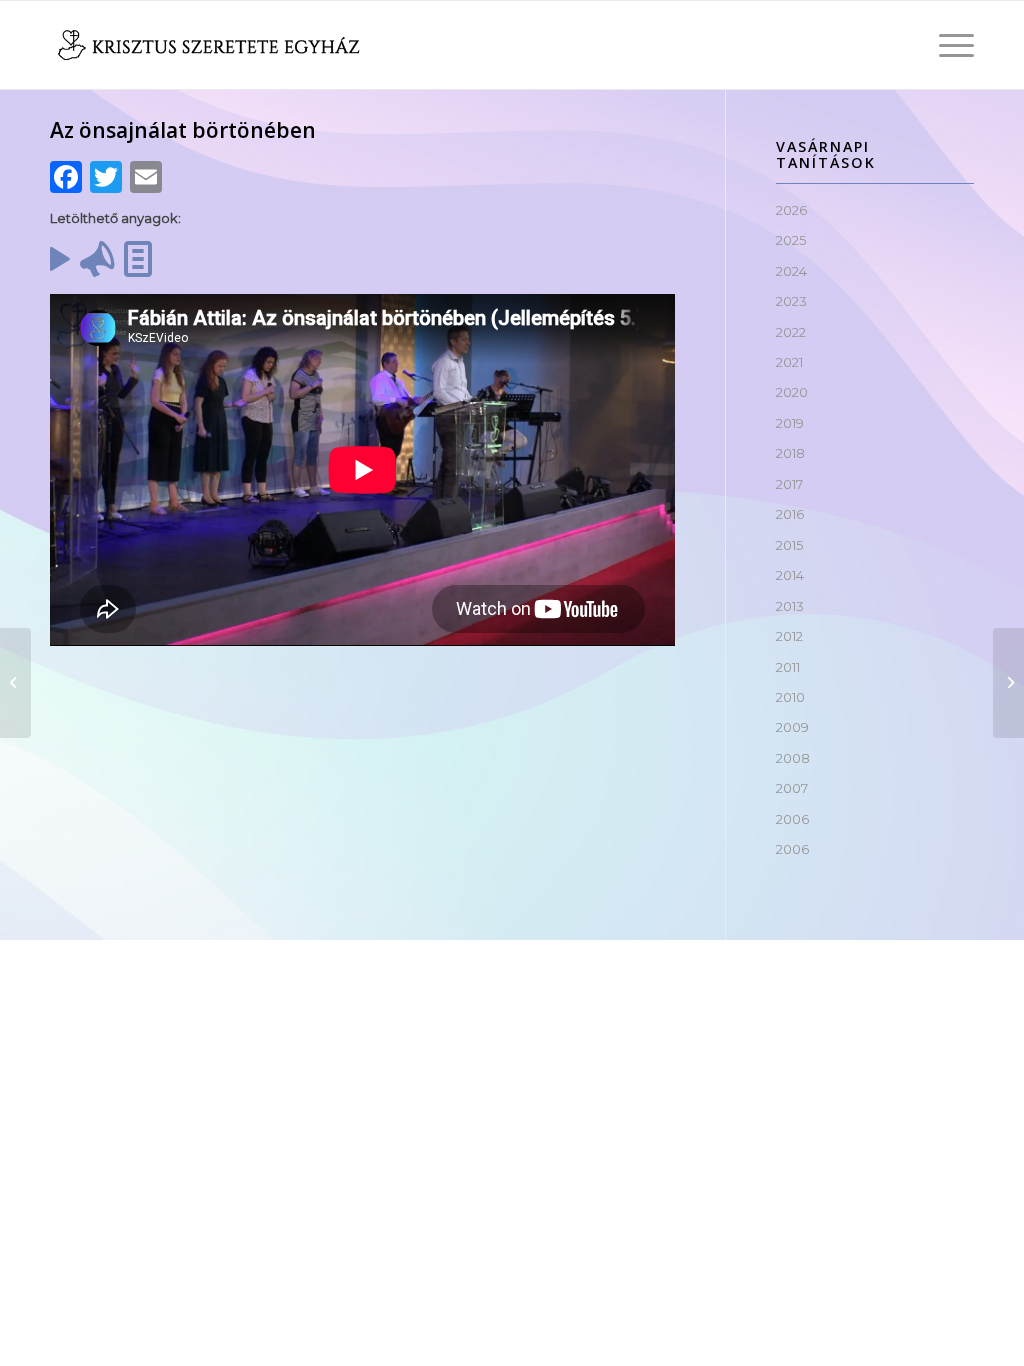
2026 (791, 210)
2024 (791, 271)
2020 (792, 392)
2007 (792, 788)
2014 (790, 575)
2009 (792, 727)
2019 (790, 423)
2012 (789, 636)
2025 (791, 240)
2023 (791, 301)
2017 (789, 484)
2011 (788, 667)
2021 (789, 362)
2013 (790, 606)
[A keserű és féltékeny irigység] (15, 683)
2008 (793, 758)
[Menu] (950, 45)
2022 (791, 332)
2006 (792, 819)
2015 (789, 545)
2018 (790, 453)
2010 (790, 697)
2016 (790, 514)
